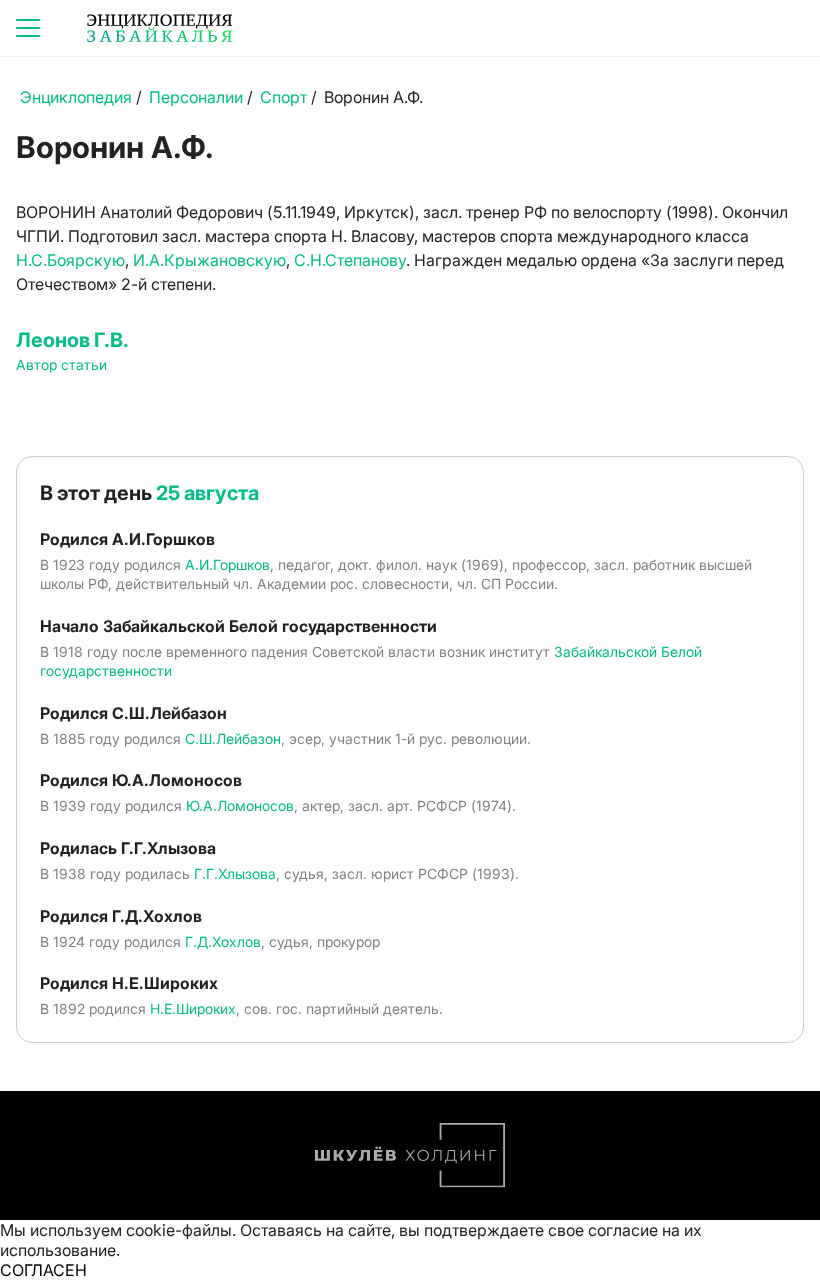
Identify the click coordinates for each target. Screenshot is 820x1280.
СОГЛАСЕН (43, 1270)
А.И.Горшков (227, 564)
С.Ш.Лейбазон (233, 738)
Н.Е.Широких (193, 1008)
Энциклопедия (76, 97)
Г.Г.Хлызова (235, 873)
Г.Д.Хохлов (223, 941)
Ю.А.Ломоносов (240, 805)
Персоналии (196, 97)
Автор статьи (61, 364)
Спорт (283, 97)
